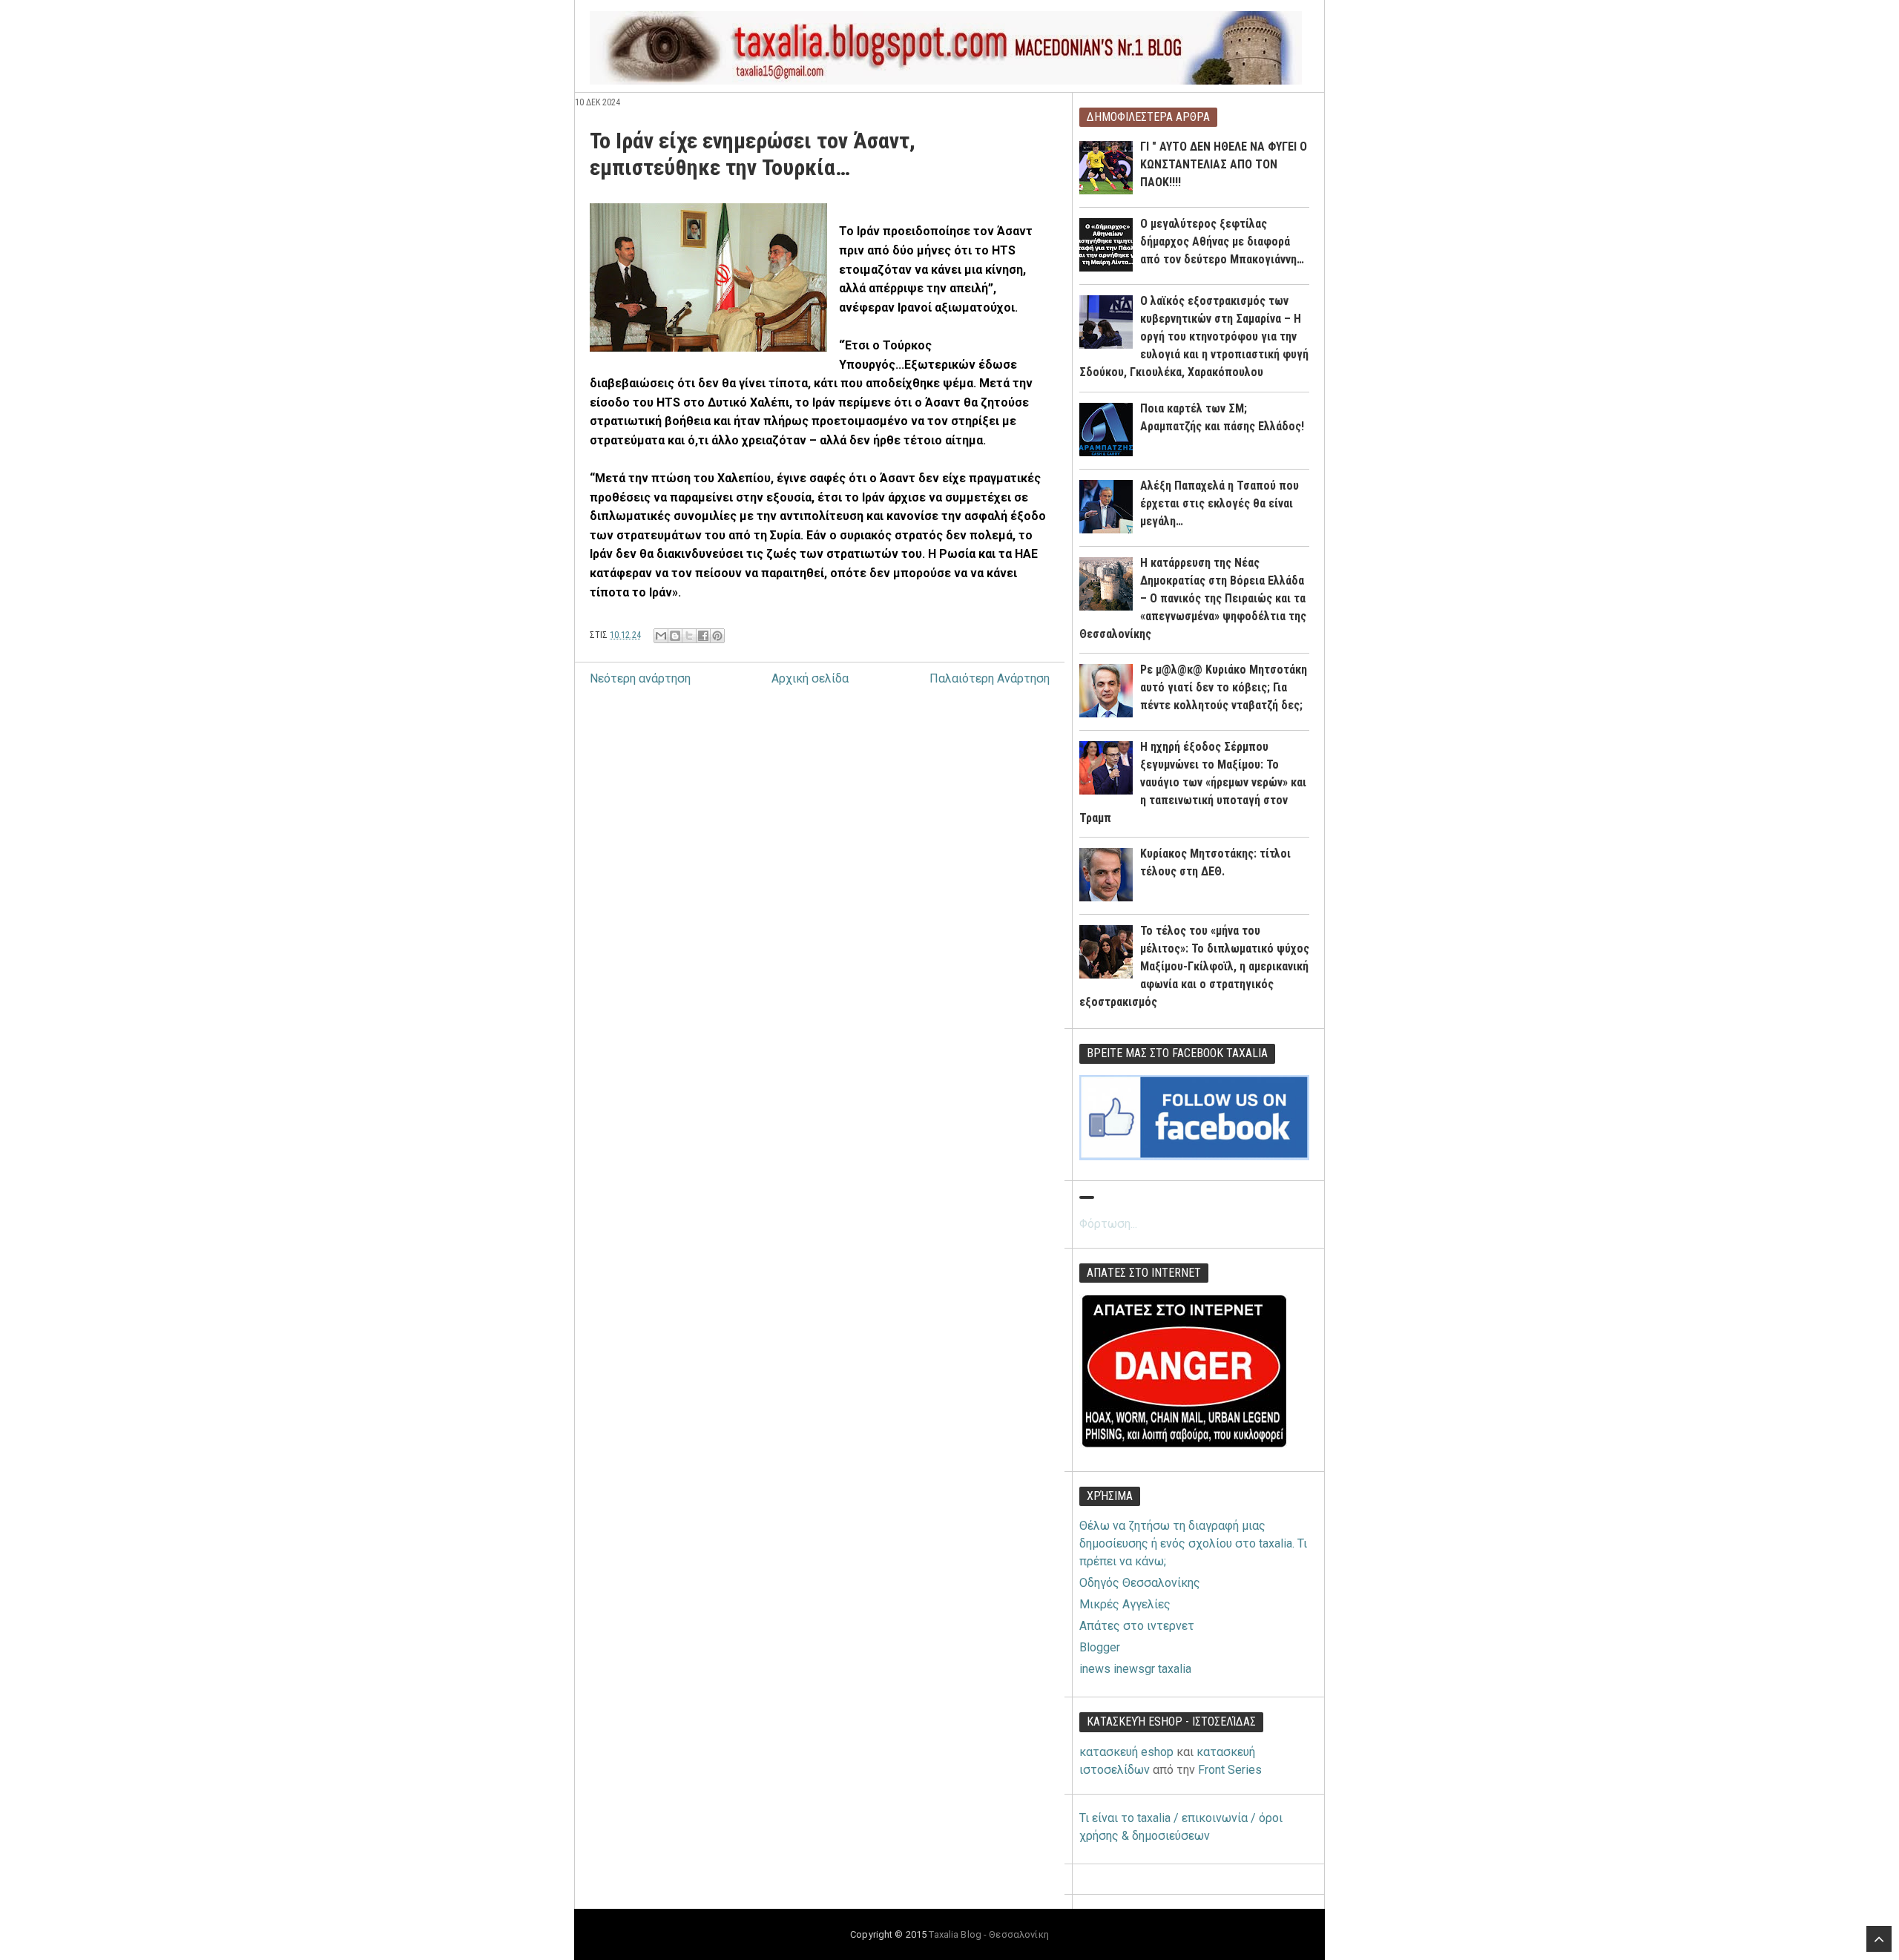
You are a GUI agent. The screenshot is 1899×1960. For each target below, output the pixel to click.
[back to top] (1879, 1939)
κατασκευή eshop (1126, 1752)
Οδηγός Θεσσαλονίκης (1140, 1583)
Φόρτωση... (1108, 1224)
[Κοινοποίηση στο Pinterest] (717, 636)
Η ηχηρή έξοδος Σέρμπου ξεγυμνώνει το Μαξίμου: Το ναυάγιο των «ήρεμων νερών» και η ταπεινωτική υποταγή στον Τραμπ (1193, 782)
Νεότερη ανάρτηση (640, 678)
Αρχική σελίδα (810, 678)
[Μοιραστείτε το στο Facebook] (703, 636)
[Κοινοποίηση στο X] (689, 636)
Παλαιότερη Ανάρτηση (990, 678)
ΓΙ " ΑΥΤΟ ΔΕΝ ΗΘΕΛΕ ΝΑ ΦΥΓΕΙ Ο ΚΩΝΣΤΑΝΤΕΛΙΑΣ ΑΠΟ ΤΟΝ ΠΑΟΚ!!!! (1224, 164)
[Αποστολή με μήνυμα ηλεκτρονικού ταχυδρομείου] (661, 636)
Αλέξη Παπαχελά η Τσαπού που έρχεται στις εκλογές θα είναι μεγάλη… (1220, 503)
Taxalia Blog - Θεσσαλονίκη (988, 1934)
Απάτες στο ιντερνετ (1137, 1626)
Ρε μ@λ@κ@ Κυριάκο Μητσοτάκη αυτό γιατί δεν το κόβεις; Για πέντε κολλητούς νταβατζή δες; (1224, 687)
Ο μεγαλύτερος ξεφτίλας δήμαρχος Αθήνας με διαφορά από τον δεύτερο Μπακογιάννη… (1222, 241)
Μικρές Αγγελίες (1125, 1604)
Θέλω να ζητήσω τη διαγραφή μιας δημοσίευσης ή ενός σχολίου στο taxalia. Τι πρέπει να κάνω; (1193, 1543)
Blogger (1100, 1647)
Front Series (1230, 1770)
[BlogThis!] (675, 636)
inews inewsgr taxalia (1135, 1669)
